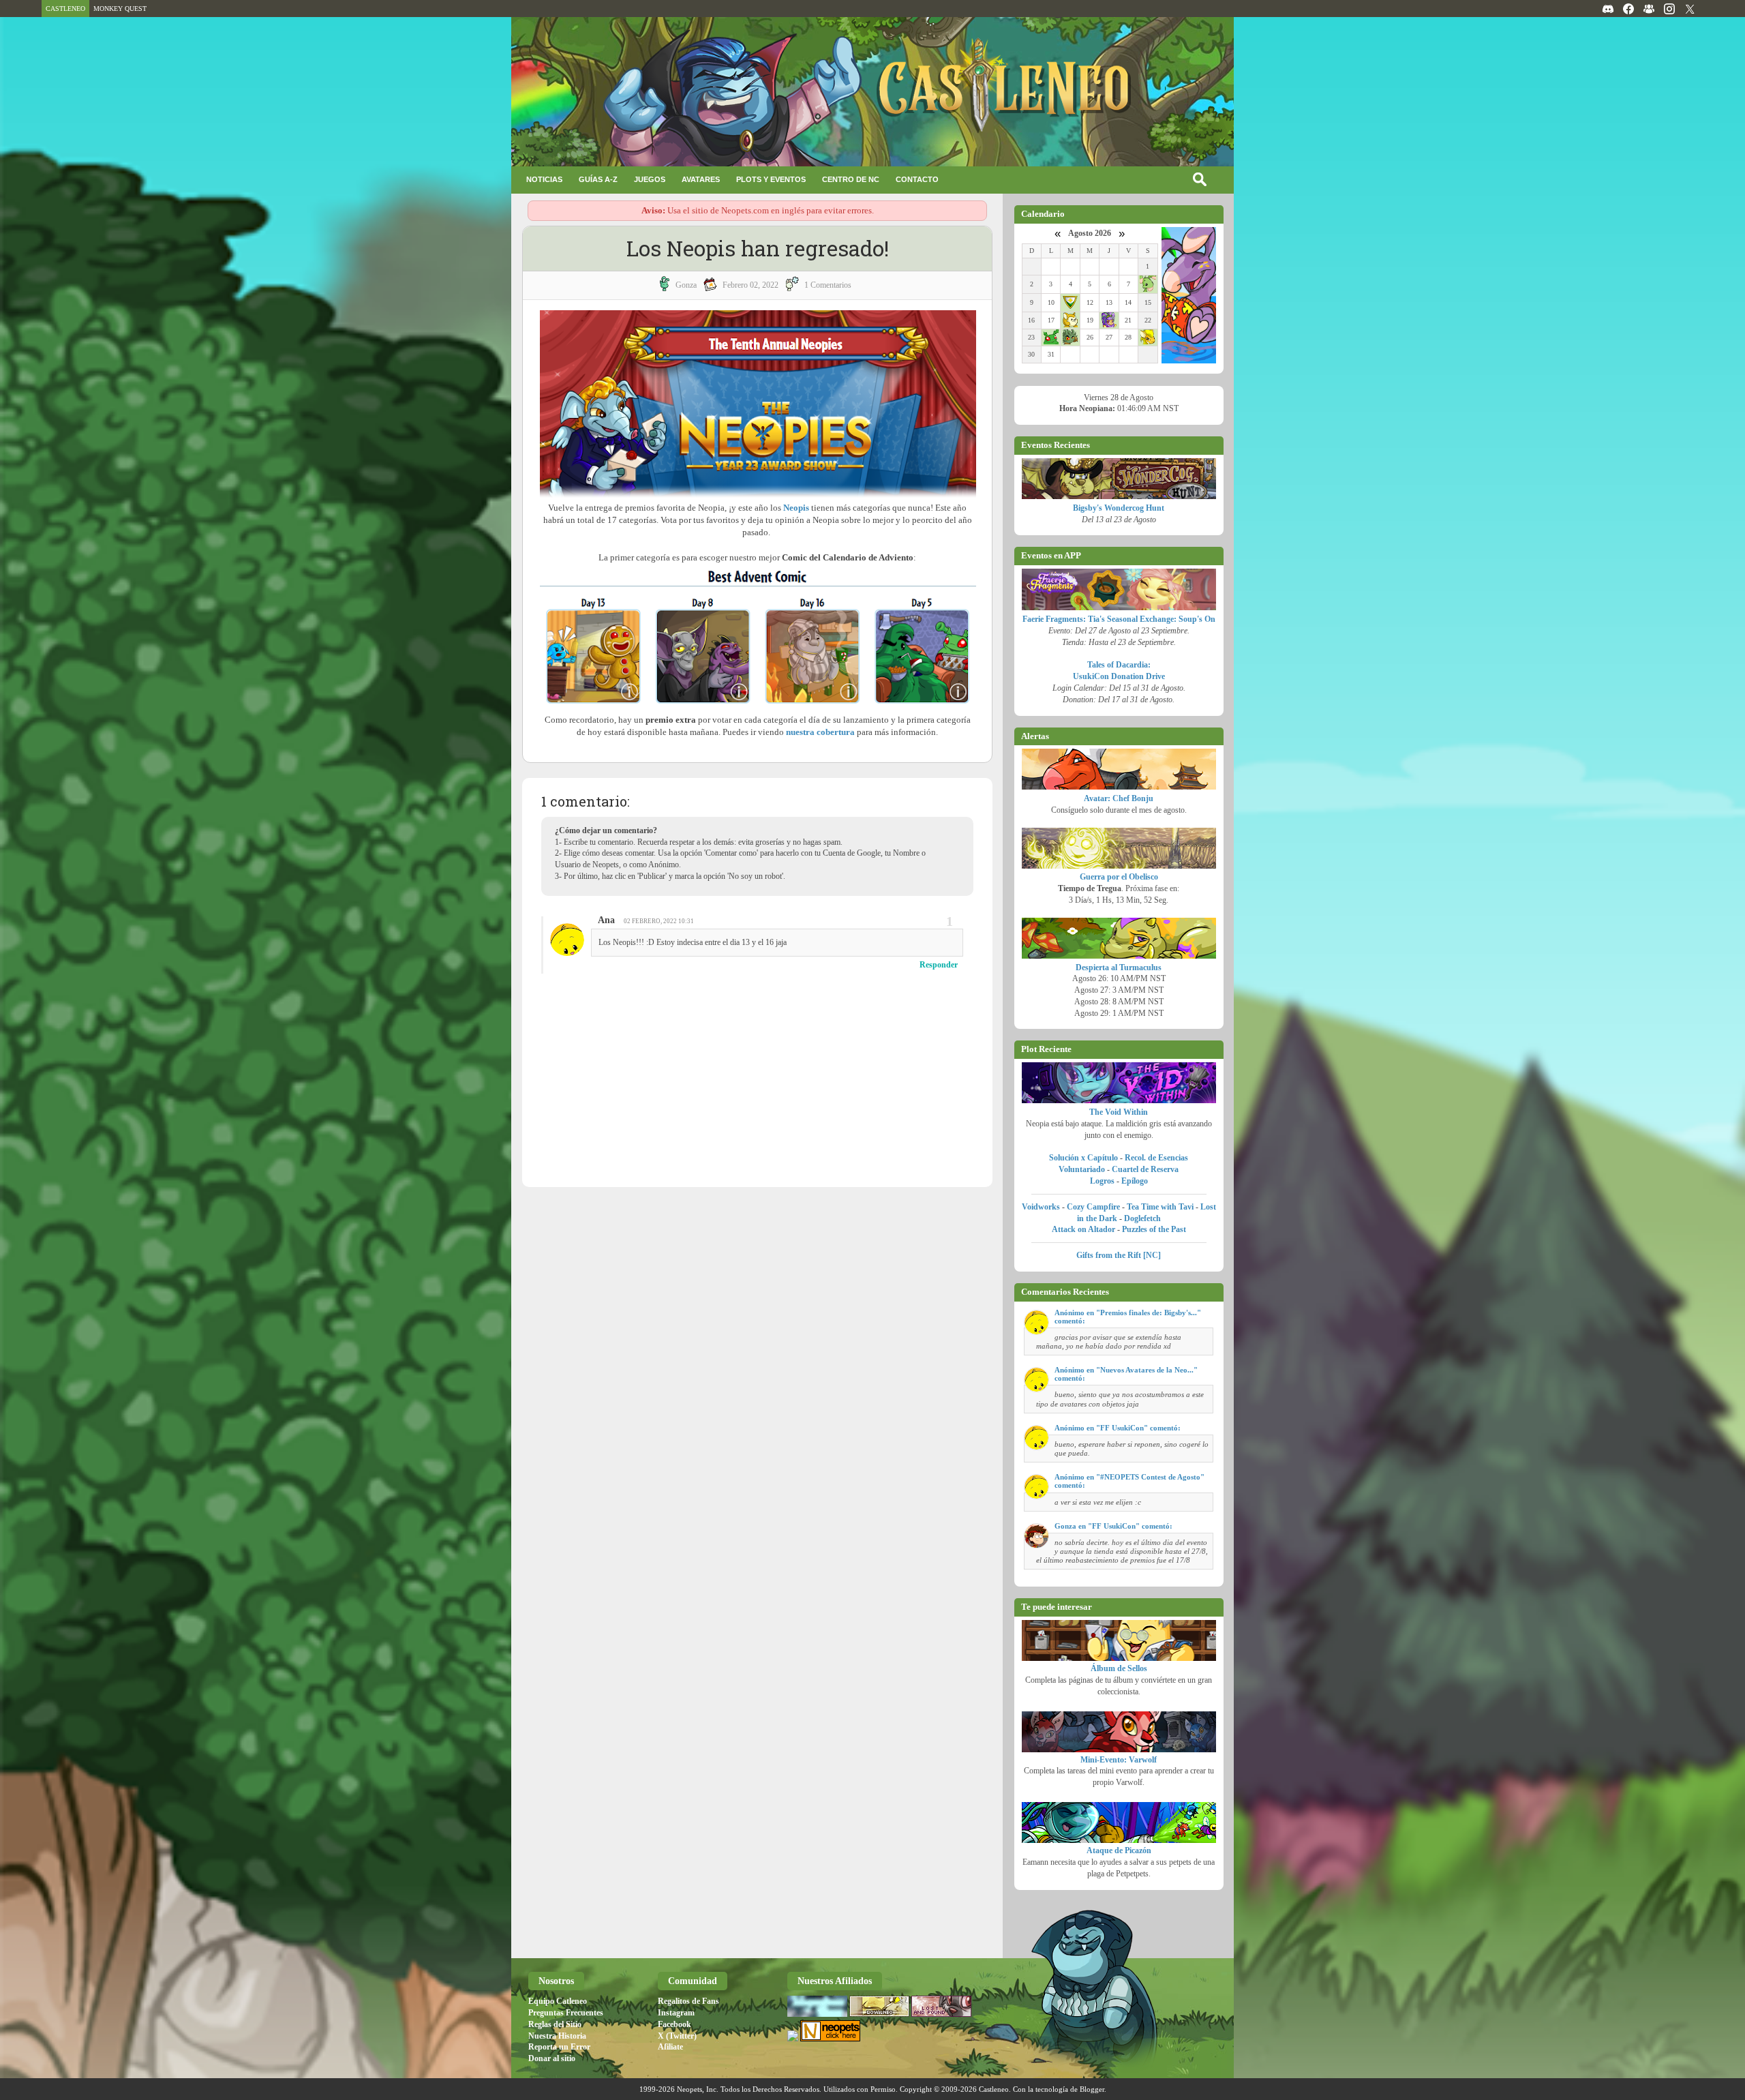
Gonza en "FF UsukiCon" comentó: (1113, 1526)
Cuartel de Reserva (1145, 1169)
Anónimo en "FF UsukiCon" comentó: (1118, 1428)
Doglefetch (1142, 1218)
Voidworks (1041, 1207)
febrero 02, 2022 (750, 285)
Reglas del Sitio (555, 2024)
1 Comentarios (828, 285)
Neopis (796, 508)
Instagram (676, 2013)
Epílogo (1135, 1181)
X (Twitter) (677, 2036)
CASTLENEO (65, 9)
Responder (939, 965)
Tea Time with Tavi (1160, 1207)
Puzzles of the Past (1154, 1229)
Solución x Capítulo (1083, 1158)
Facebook (674, 2024)
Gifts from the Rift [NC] (1119, 1255)
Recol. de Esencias (1156, 1158)
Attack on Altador (1083, 1229)
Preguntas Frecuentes (566, 2013)
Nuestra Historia (557, 2036)
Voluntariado (1082, 1169)
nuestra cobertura (820, 732)
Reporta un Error (559, 2047)
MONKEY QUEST (120, 9)
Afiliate (670, 2047)
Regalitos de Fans (688, 2001)
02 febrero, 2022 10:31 (659, 921)
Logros (1102, 1181)
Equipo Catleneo (558, 2001)
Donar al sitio (552, 2058)
